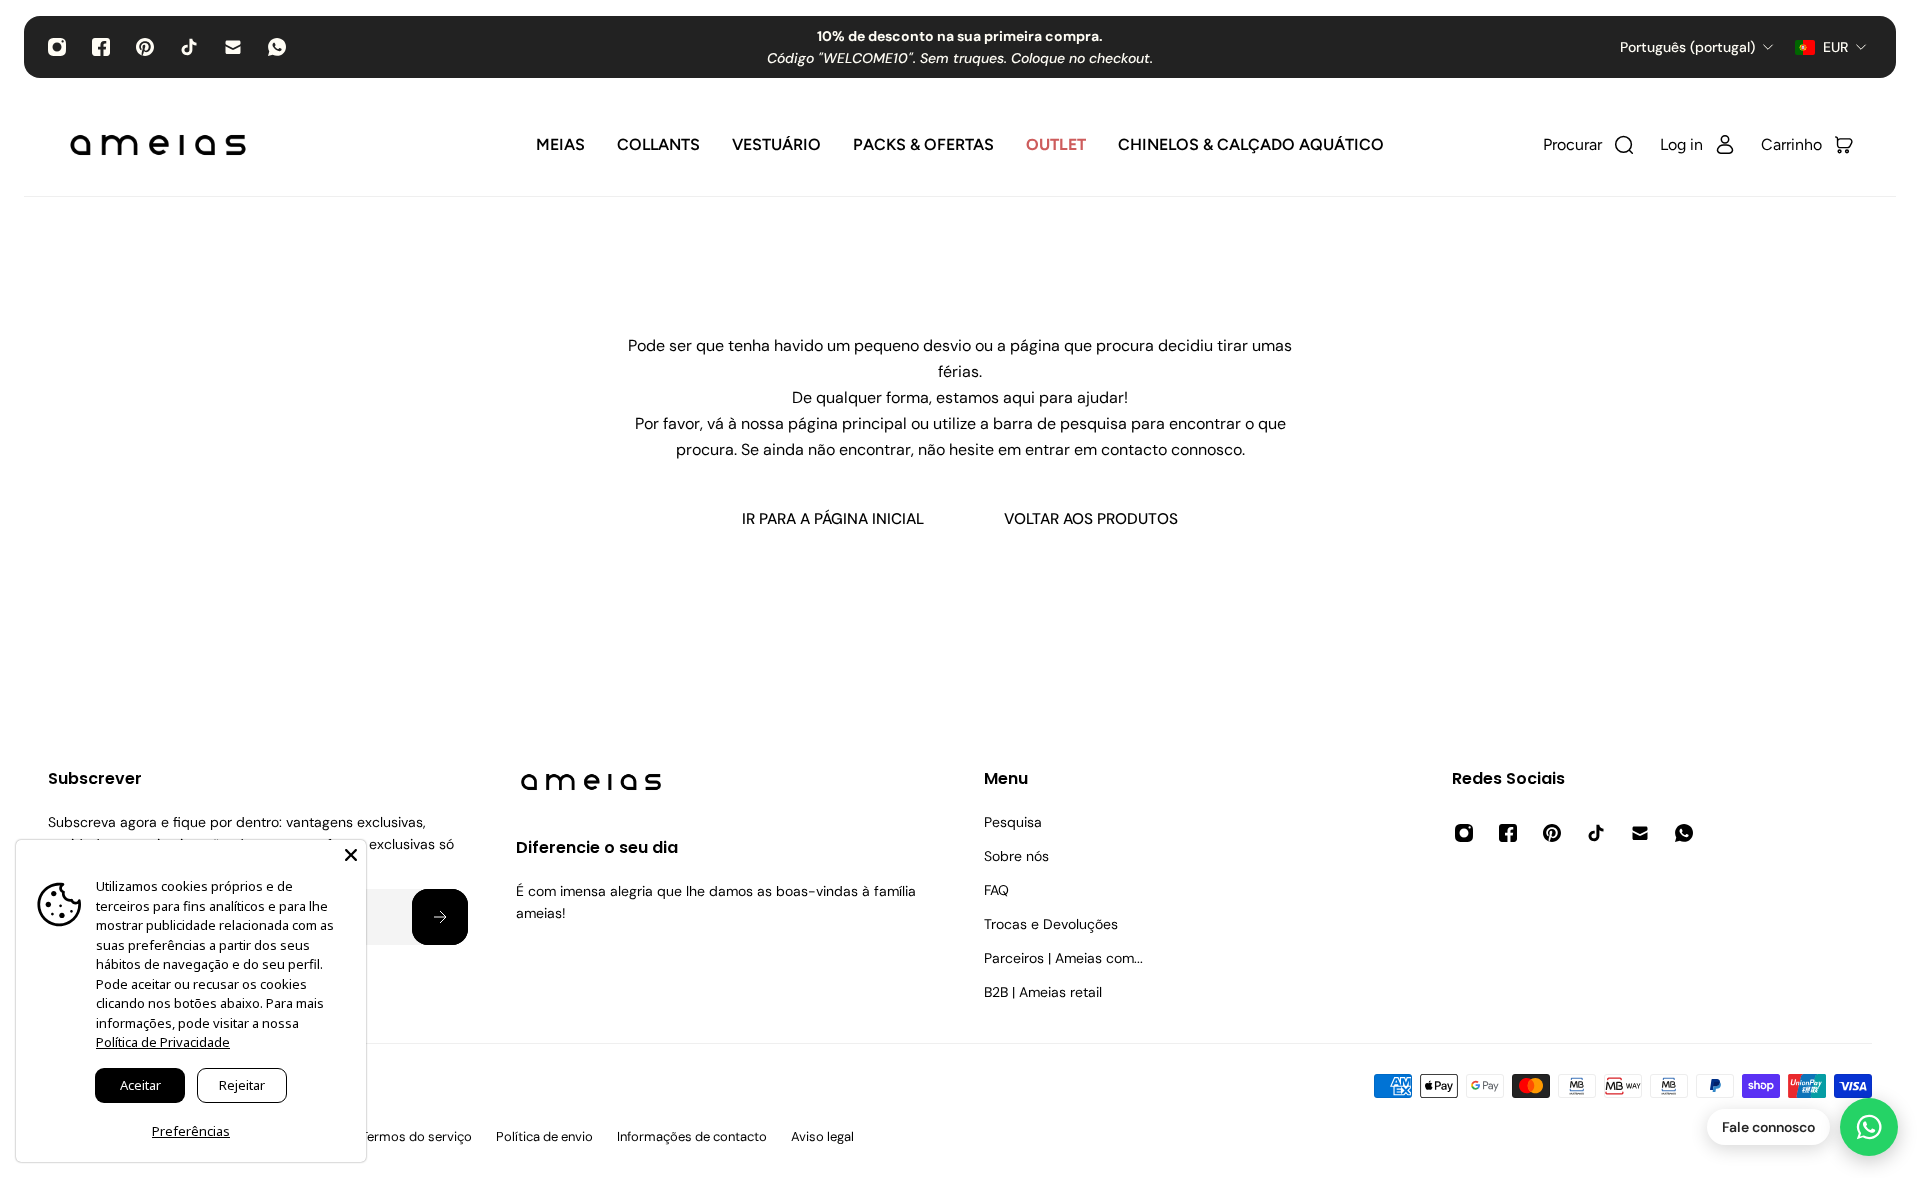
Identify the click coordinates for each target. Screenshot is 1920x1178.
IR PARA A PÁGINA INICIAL (833, 519)
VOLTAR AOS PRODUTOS (1091, 519)
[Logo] (158, 145)
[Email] (233, 47)
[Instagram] (57, 47)
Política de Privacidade (163, 1042)
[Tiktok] (189, 47)
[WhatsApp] (277, 47)
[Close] (351, 855)
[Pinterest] (145, 47)
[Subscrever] (440, 917)
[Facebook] (101, 47)
